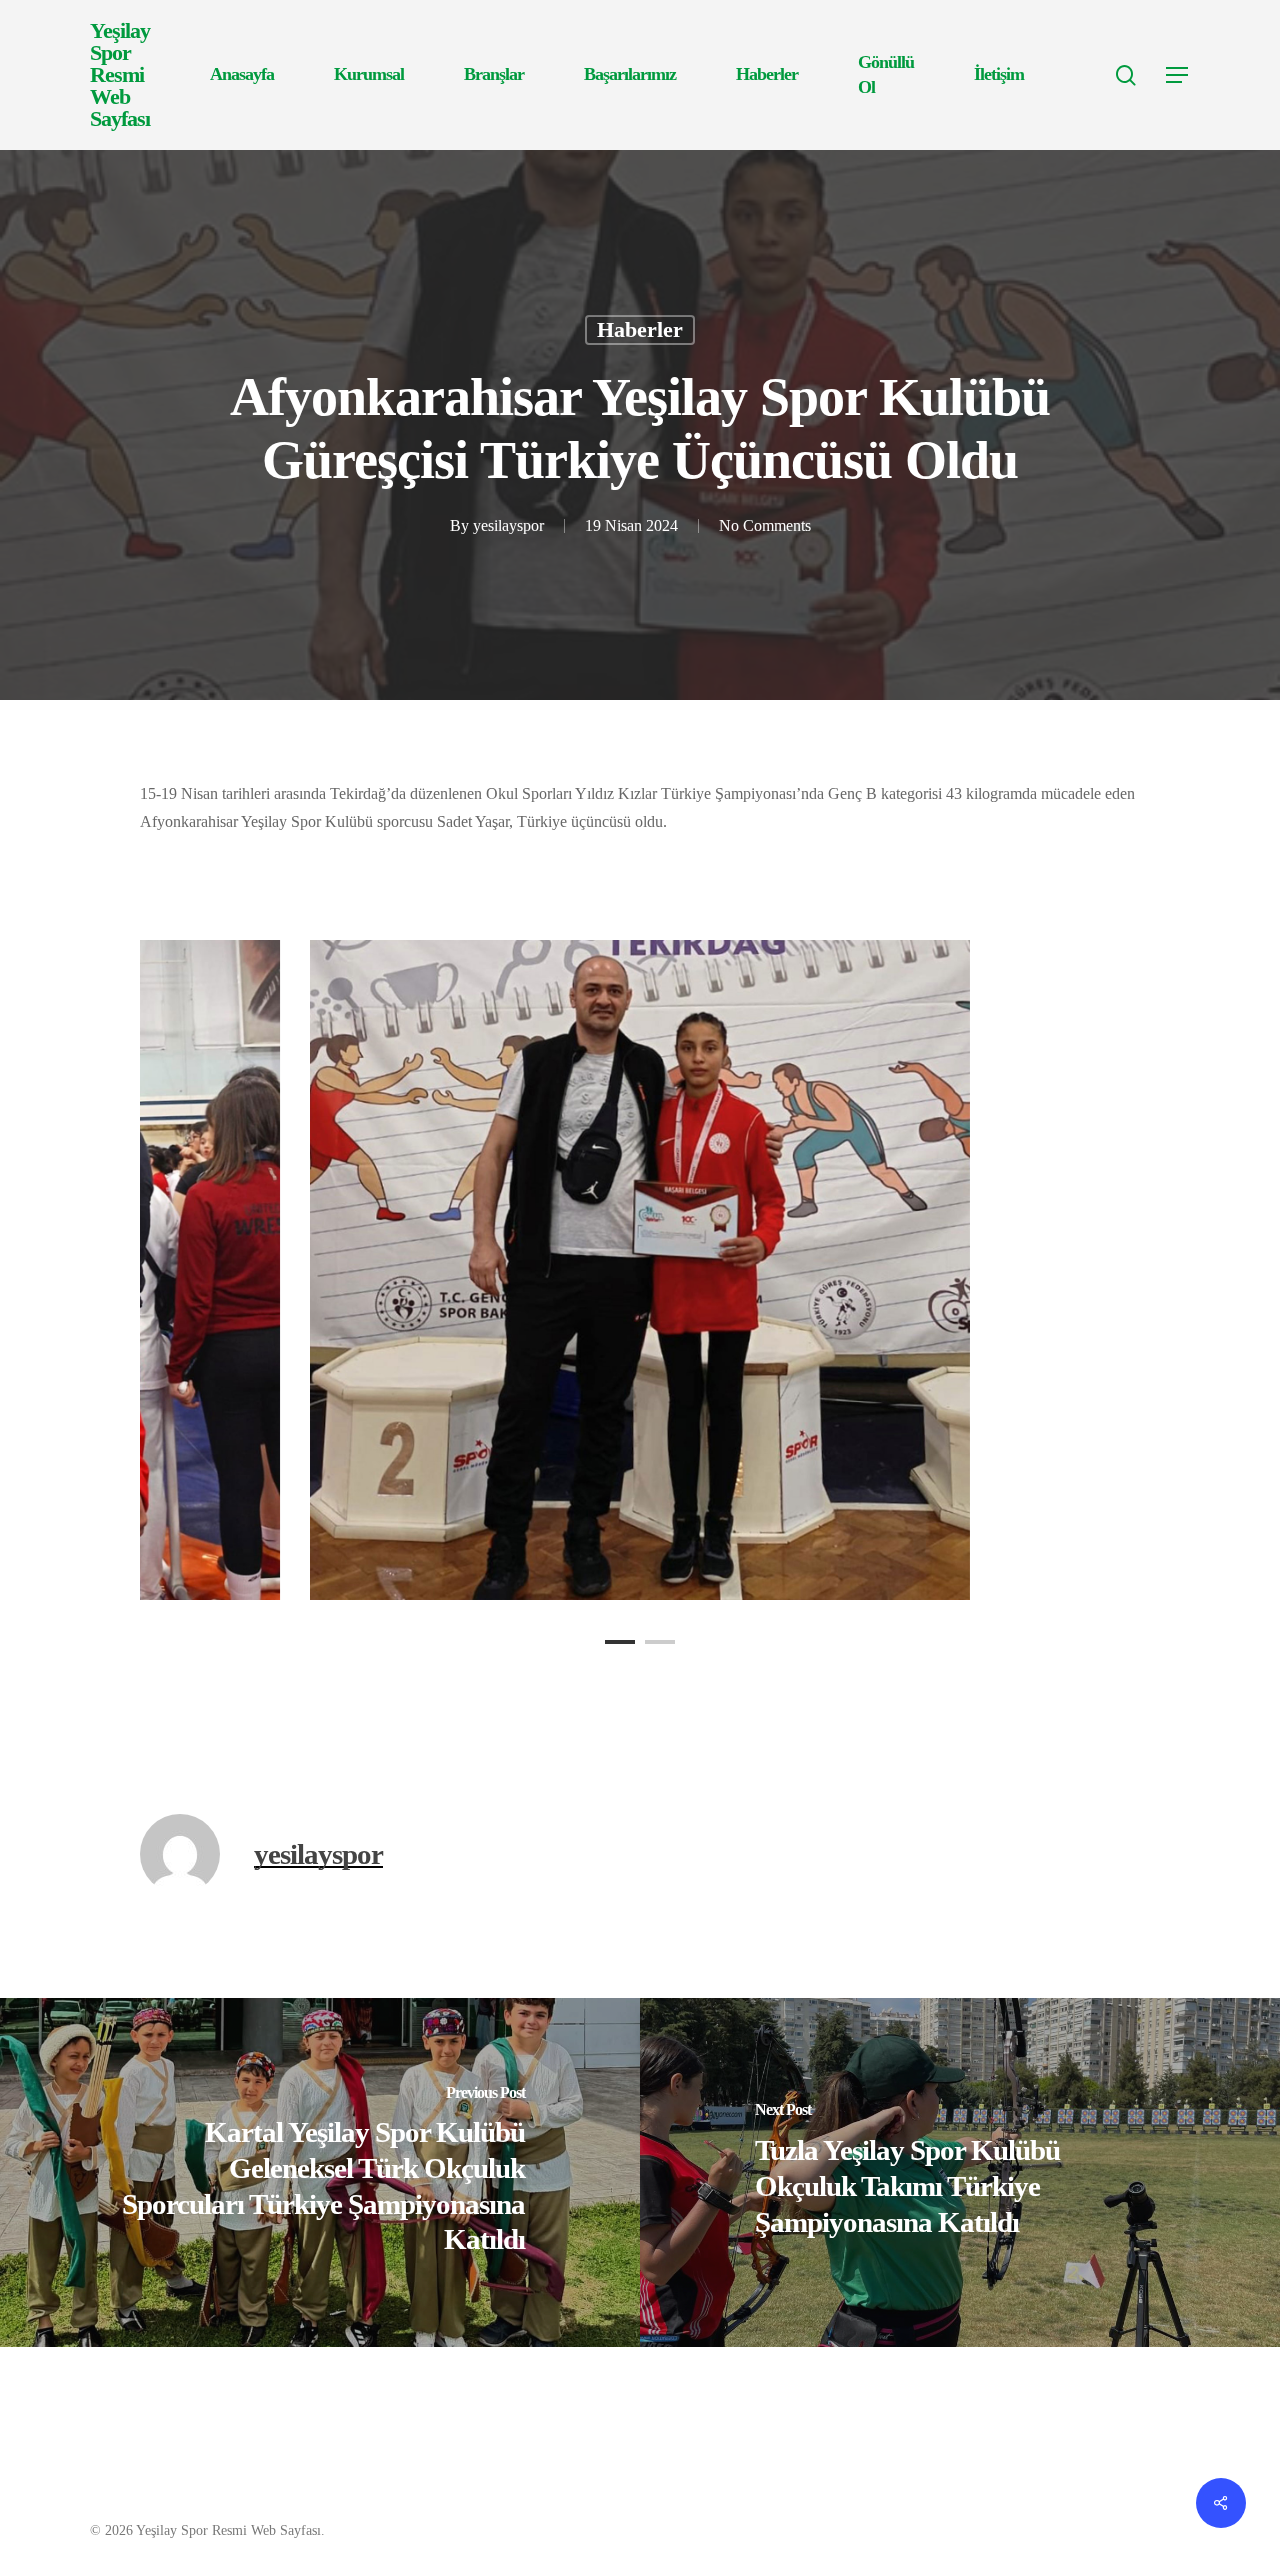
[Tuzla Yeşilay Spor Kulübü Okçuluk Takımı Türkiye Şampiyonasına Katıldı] (960, 2172)
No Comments (765, 525)
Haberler (640, 329)
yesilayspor (508, 525)
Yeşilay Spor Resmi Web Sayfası (120, 75)
